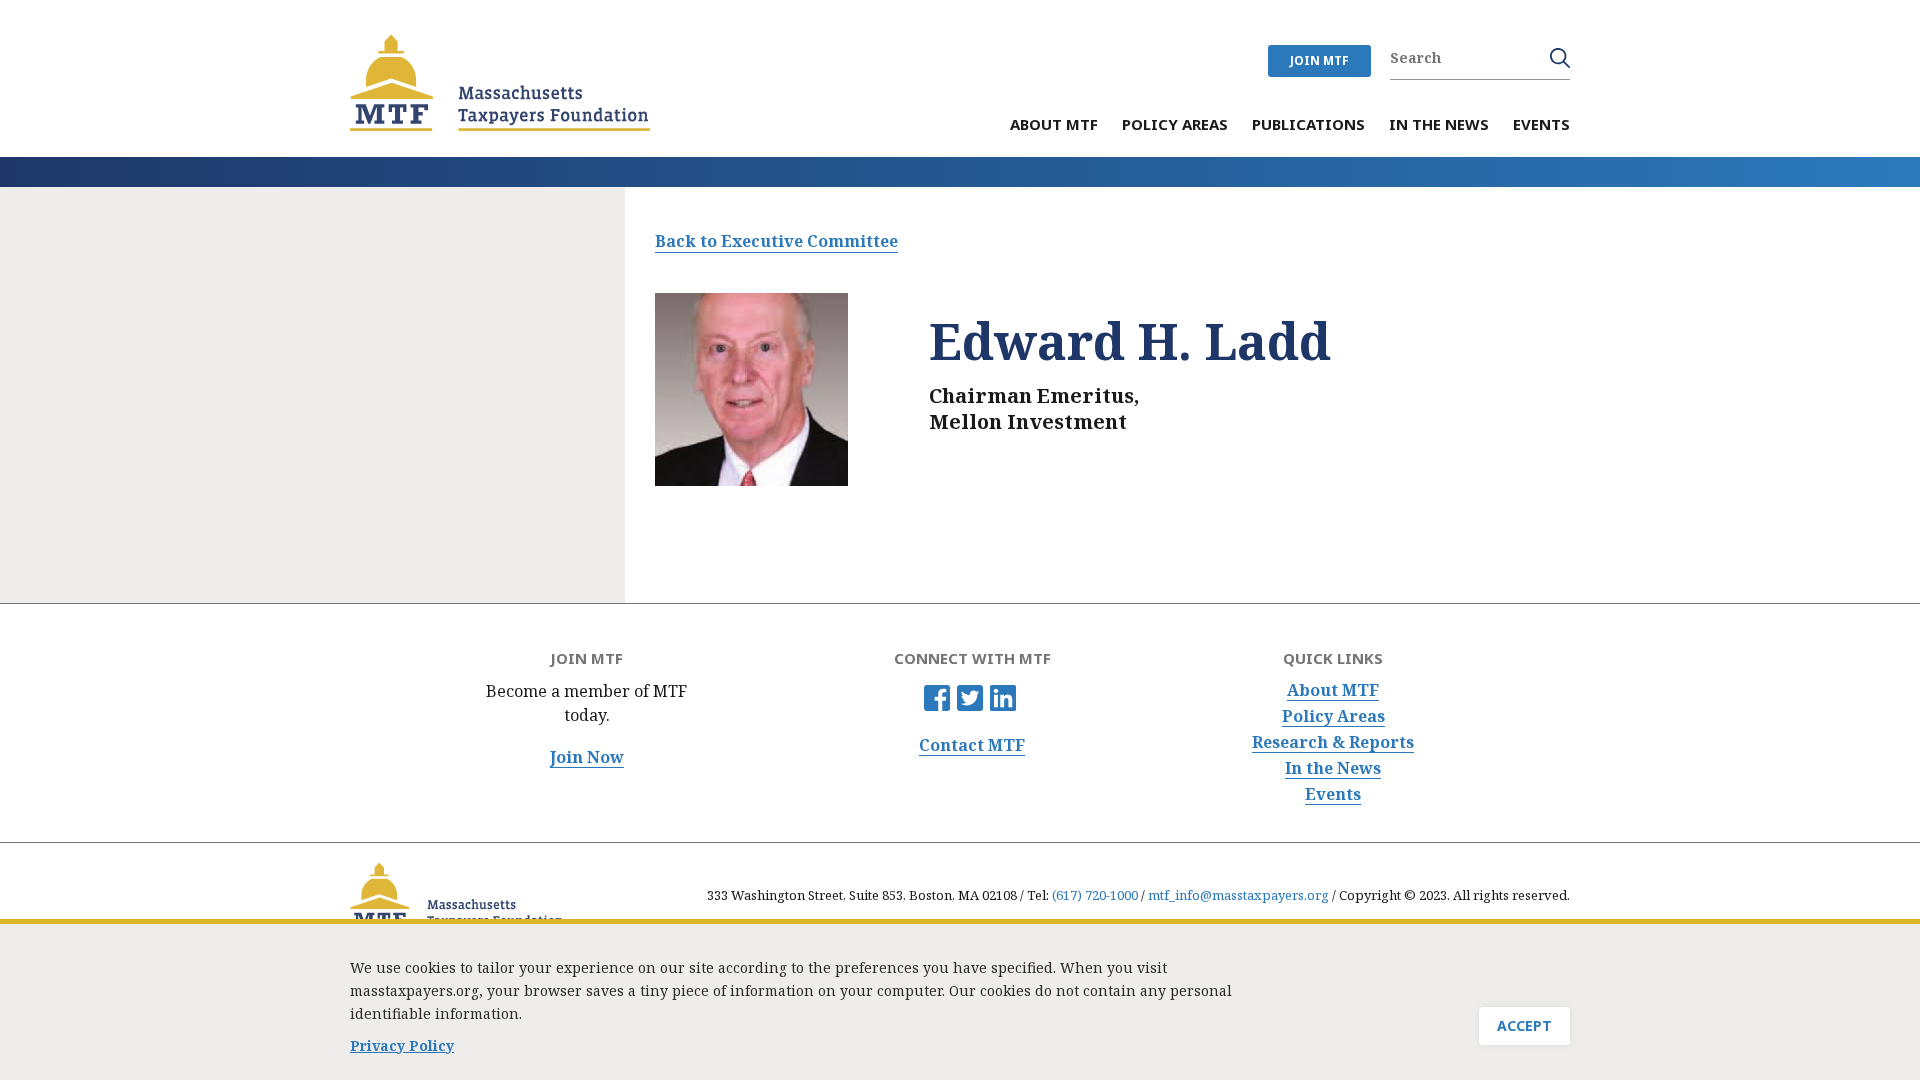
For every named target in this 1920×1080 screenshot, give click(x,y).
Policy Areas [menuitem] (1175, 125)
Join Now (587, 757)
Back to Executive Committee (776, 241)
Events (1333, 794)
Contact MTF (972, 745)
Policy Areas (1333, 716)
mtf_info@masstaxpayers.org (1238, 895)
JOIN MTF (1319, 60)
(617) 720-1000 (1095, 895)
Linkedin (1003, 698)
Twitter (970, 698)
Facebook (937, 698)
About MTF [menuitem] (1054, 125)
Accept (1524, 1025)
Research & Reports (1333, 742)
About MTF (1333, 690)
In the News (1333, 768)
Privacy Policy (402, 1045)
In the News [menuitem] (1439, 125)
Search (1560, 58)
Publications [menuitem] (1308, 125)
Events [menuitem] (1541, 125)
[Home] (500, 83)
